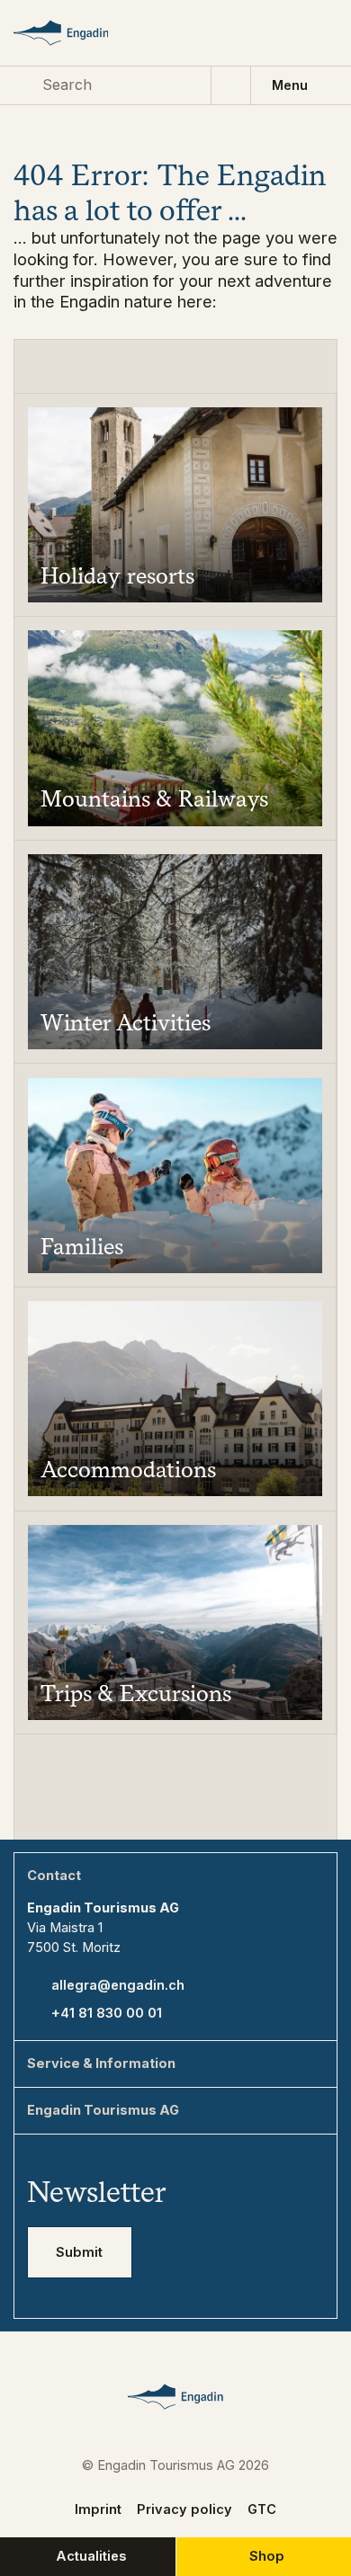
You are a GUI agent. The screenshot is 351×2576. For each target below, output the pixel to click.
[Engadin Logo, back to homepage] (77, 33)
